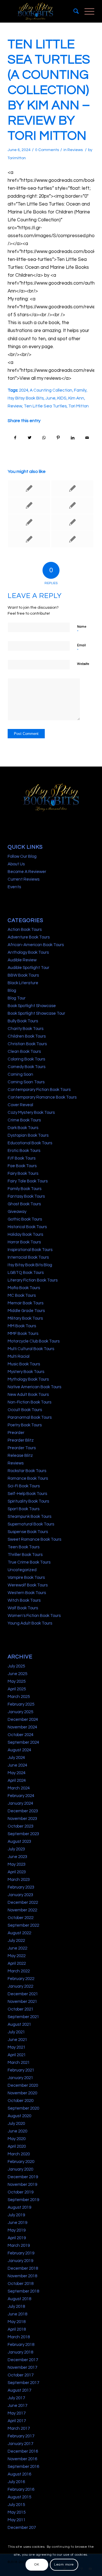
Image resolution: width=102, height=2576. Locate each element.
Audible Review (22, 960)
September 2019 (23, 2200)
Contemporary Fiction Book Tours (39, 1090)
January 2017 (20, 2444)
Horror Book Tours (24, 1242)
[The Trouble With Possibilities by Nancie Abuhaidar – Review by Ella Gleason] (29, 488)
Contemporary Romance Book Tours (42, 1097)
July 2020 (16, 2124)
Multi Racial (19, 1356)
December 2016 (23, 2451)
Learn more (64, 2565)
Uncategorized (22, 1570)
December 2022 (23, 1902)
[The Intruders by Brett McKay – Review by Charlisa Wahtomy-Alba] (29, 539)
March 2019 (19, 2246)
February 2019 (21, 2253)
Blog (12, 991)
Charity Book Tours (25, 1029)
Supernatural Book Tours (31, 1524)
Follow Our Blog (22, 856)
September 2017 (23, 2383)
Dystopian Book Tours (28, 1135)
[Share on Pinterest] (58, 438)
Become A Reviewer (27, 872)
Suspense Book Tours (28, 1532)
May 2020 (17, 2139)
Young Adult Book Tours (30, 1623)
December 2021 (23, 1994)
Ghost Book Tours (24, 1204)
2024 (24, 390)
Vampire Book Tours (26, 1578)
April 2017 (17, 2421)
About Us (16, 864)
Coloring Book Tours (26, 1059)
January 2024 (20, 1803)
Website (83, 664)
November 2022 (22, 1910)
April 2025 (17, 1689)
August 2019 (19, 2207)
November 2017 (22, 2367)
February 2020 (21, 2162)
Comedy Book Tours (26, 1067)
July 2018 (16, 2307)
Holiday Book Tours (25, 1234)
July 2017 (16, 2398)
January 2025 (20, 1712)
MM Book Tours (22, 1326)
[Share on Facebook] (15, 438)
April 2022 (17, 1963)
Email (81, 648)
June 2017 (17, 2406)
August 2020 (19, 2116)
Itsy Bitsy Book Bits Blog (30, 1265)
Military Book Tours (25, 1318)
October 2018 (21, 2284)
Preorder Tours (22, 1448)
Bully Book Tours (23, 1021)
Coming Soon (20, 1074)
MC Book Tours (22, 1295)
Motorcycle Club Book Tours (34, 1341)
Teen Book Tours (24, 1547)
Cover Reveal (20, 1105)
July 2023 (16, 1849)
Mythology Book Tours (28, 1379)
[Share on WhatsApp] (44, 438)
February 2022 (21, 1979)
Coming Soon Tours (26, 1082)
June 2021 (17, 2040)
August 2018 (19, 2299)
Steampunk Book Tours (29, 1517)
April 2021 (17, 2055)
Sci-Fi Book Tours (24, 1486)
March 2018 (19, 2337)
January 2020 (20, 2169)
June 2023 (17, 1857)
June (50, 398)
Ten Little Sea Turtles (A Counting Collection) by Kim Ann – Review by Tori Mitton (49, 90)
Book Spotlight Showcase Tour (36, 1013)
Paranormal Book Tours (30, 1417)
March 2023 (19, 1880)
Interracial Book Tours (28, 1257)
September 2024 (23, 1742)
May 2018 (17, 2322)
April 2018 (17, 2329)
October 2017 (21, 2375)
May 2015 (17, 2512)
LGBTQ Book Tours (26, 1273)
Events (14, 887)
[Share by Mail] (87, 438)
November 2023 (22, 1819)
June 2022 (17, 1948)
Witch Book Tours (24, 1600)
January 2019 (20, 2261)
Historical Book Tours (27, 1227)
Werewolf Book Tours (28, 1585)
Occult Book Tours (25, 1410)
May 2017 (17, 2413)
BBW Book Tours (23, 975)
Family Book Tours (25, 1189)
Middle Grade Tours (26, 1311)
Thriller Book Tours (25, 1555)
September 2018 (23, 2291)
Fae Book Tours (22, 1166)
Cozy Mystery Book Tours (31, 1113)
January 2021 (20, 2078)
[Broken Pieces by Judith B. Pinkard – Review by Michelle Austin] (72, 488)
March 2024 (19, 1788)
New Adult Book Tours (28, 1395)
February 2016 (21, 2489)
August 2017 (19, 2390)
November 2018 (22, 2276)
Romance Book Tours (28, 1478)
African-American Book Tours (36, 945)
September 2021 (23, 2017)
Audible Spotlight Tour (28, 968)
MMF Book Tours (23, 1334)
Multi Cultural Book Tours (31, 1349)
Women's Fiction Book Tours (34, 1616)
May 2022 (17, 1956)
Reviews (75, 150)
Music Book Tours (24, 1364)
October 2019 (21, 2192)
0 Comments (47, 150)
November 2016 (22, 2459)
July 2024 (16, 1758)
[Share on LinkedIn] (73, 438)
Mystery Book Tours (26, 1372)
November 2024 (22, 1727)
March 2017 (19, 2428)
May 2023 (17, 1864)
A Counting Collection (51, 390)
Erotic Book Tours (24, 1151)
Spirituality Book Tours (28, 1501)
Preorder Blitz (21, 1440)
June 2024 (17, 1765)
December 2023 (23, 1811)
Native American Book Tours (34, 1387)
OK (37, 2565)
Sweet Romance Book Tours (34, 1539)
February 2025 (21, 1704)
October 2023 (21, 1826)
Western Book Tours (27, 1593)
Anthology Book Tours (28, 952)
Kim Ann (76, 398)
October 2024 (21, 1735)
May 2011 (17, 2520)
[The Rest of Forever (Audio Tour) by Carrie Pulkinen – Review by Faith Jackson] (72, 505)
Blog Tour (17, 998)
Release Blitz (20, 1456)
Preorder (16, 1433)
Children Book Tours (27, 1036)
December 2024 (23, 1720)
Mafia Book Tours (24, 1288)
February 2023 (21, 1887)
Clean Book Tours (24, 1052)
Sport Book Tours (24, 1509)
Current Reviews (24, 879)
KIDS (62, 398)
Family (80, 390)
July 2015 (16, 2505)
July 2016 (16, 2482)
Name (82, 629)
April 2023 (17, 1872)
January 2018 (20, 2352)
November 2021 (22, 2002)
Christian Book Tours (27, 1044)
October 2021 (21, 2009)
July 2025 (16, 1666)
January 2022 (20, 1986)
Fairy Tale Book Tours (28, 1181)
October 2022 (21, 1918)
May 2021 (17, 2047)
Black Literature (23, 983)
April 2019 (17, 2238)
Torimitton (17, 158)
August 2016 (19, 2474)
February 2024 (21, 1796)
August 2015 (19, 2497)
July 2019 (16, 2215)
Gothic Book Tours (25, 1219)
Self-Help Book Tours (27, 1494)
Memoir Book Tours (25, 1303)
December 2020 (23, 2085)
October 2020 (21, 2101)
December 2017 (23, 2360)
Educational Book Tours (30, 1143)
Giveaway (17, 1212)
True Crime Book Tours (29, 1562)
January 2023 (20, 1895)
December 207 (22, 2528)
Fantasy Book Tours (26, 1196)
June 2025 (17, 1674)
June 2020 (17, 2131)
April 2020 (17, 2146)
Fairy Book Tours (23, 1174)
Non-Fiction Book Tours (29, 1402)
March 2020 (19, 2154)
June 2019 (17, 2223)
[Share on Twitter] (30, 438)
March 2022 (19, 1971)
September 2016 (23, 2467)
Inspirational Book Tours (30, 1250)
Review (15, 406)
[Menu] (87, 11)
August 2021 (19, 2024)
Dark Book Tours (23, 1128)
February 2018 (21, 2345)
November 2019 (22, 2185)
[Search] (73, 11)
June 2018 (17, 2314)
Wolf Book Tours (23, 1608)
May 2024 (17, 1773)
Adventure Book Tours (29, 937)
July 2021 (16, 2032)
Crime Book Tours (24, 1120)
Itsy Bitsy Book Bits (26, 398)
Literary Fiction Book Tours (33, 1280)
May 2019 (17, 2230)
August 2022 (19, 1933)
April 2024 (17, 1781)
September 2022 (23, 1925)
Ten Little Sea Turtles (45, 406)
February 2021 (21, 2070)
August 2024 (19, 1750)
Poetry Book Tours (25, 1425)
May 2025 (17, 1681)
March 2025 (19, 1697)
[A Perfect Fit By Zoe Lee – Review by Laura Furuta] (72, 522)
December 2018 (23, 2268)
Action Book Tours (25, 930)
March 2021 (19, 2063)
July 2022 (16, 1941)
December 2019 (23, 2177)
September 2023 (23, 1834)
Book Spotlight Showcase (32, 1006)
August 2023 (19, 1842)
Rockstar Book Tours (27, 1471)
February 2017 (21, 2436)
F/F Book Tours (22, 1158)
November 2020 (22, 2093)
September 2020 (23, 2108)
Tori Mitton (78, 406)
